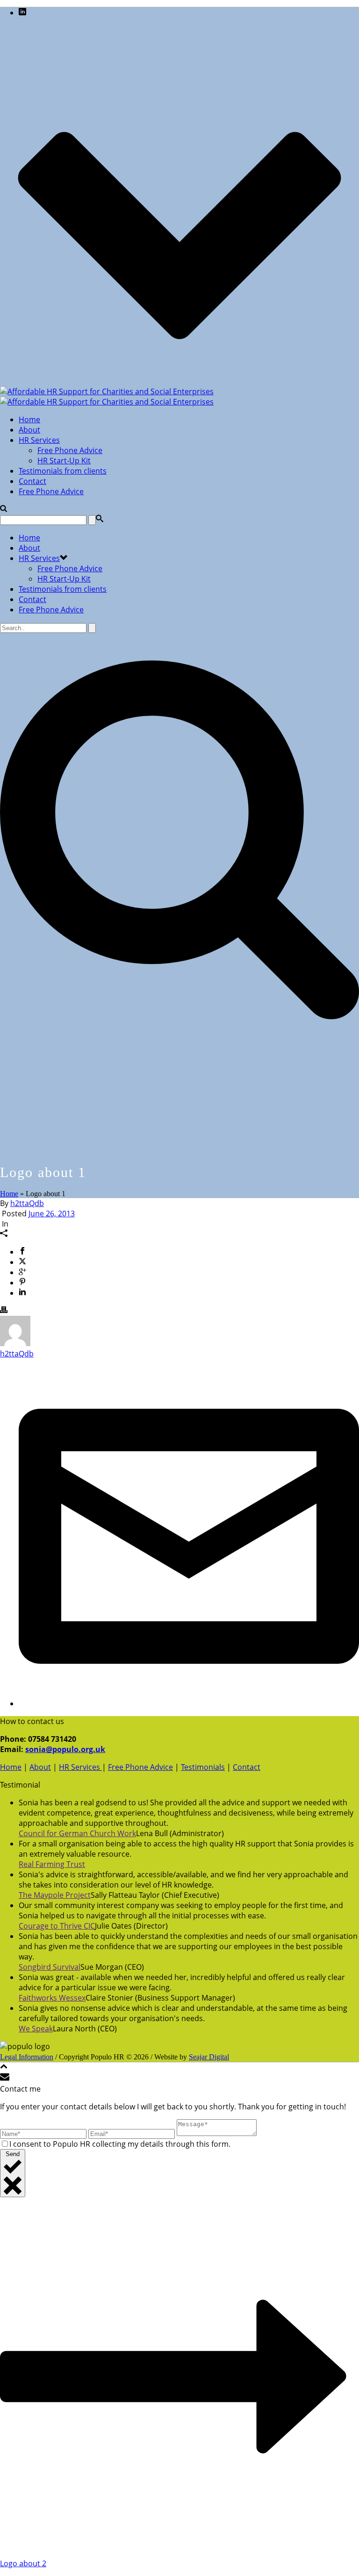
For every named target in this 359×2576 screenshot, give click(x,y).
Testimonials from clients (63, 471)
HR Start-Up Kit (64, 461)
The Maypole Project (55, 1895)
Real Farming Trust (52, 1864)
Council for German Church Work (77, 1833)
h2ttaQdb (27, 1203)
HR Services (39, 440)
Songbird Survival (50, 1967)
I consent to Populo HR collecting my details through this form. (120, 2144)
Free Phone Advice (70, 450)
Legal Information (27, 2057)
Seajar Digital (209, 2057)
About (29, 430)
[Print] (4, 1311)
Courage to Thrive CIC (57, 1926)
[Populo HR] (107, 397)
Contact (32, 481)
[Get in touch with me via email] (189, 1703)
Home (29, 419)
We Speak (36, 2029)
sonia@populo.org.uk (65, 1749)
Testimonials (203, 1767)
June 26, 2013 (52, 1213)
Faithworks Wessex (52, 1998)
